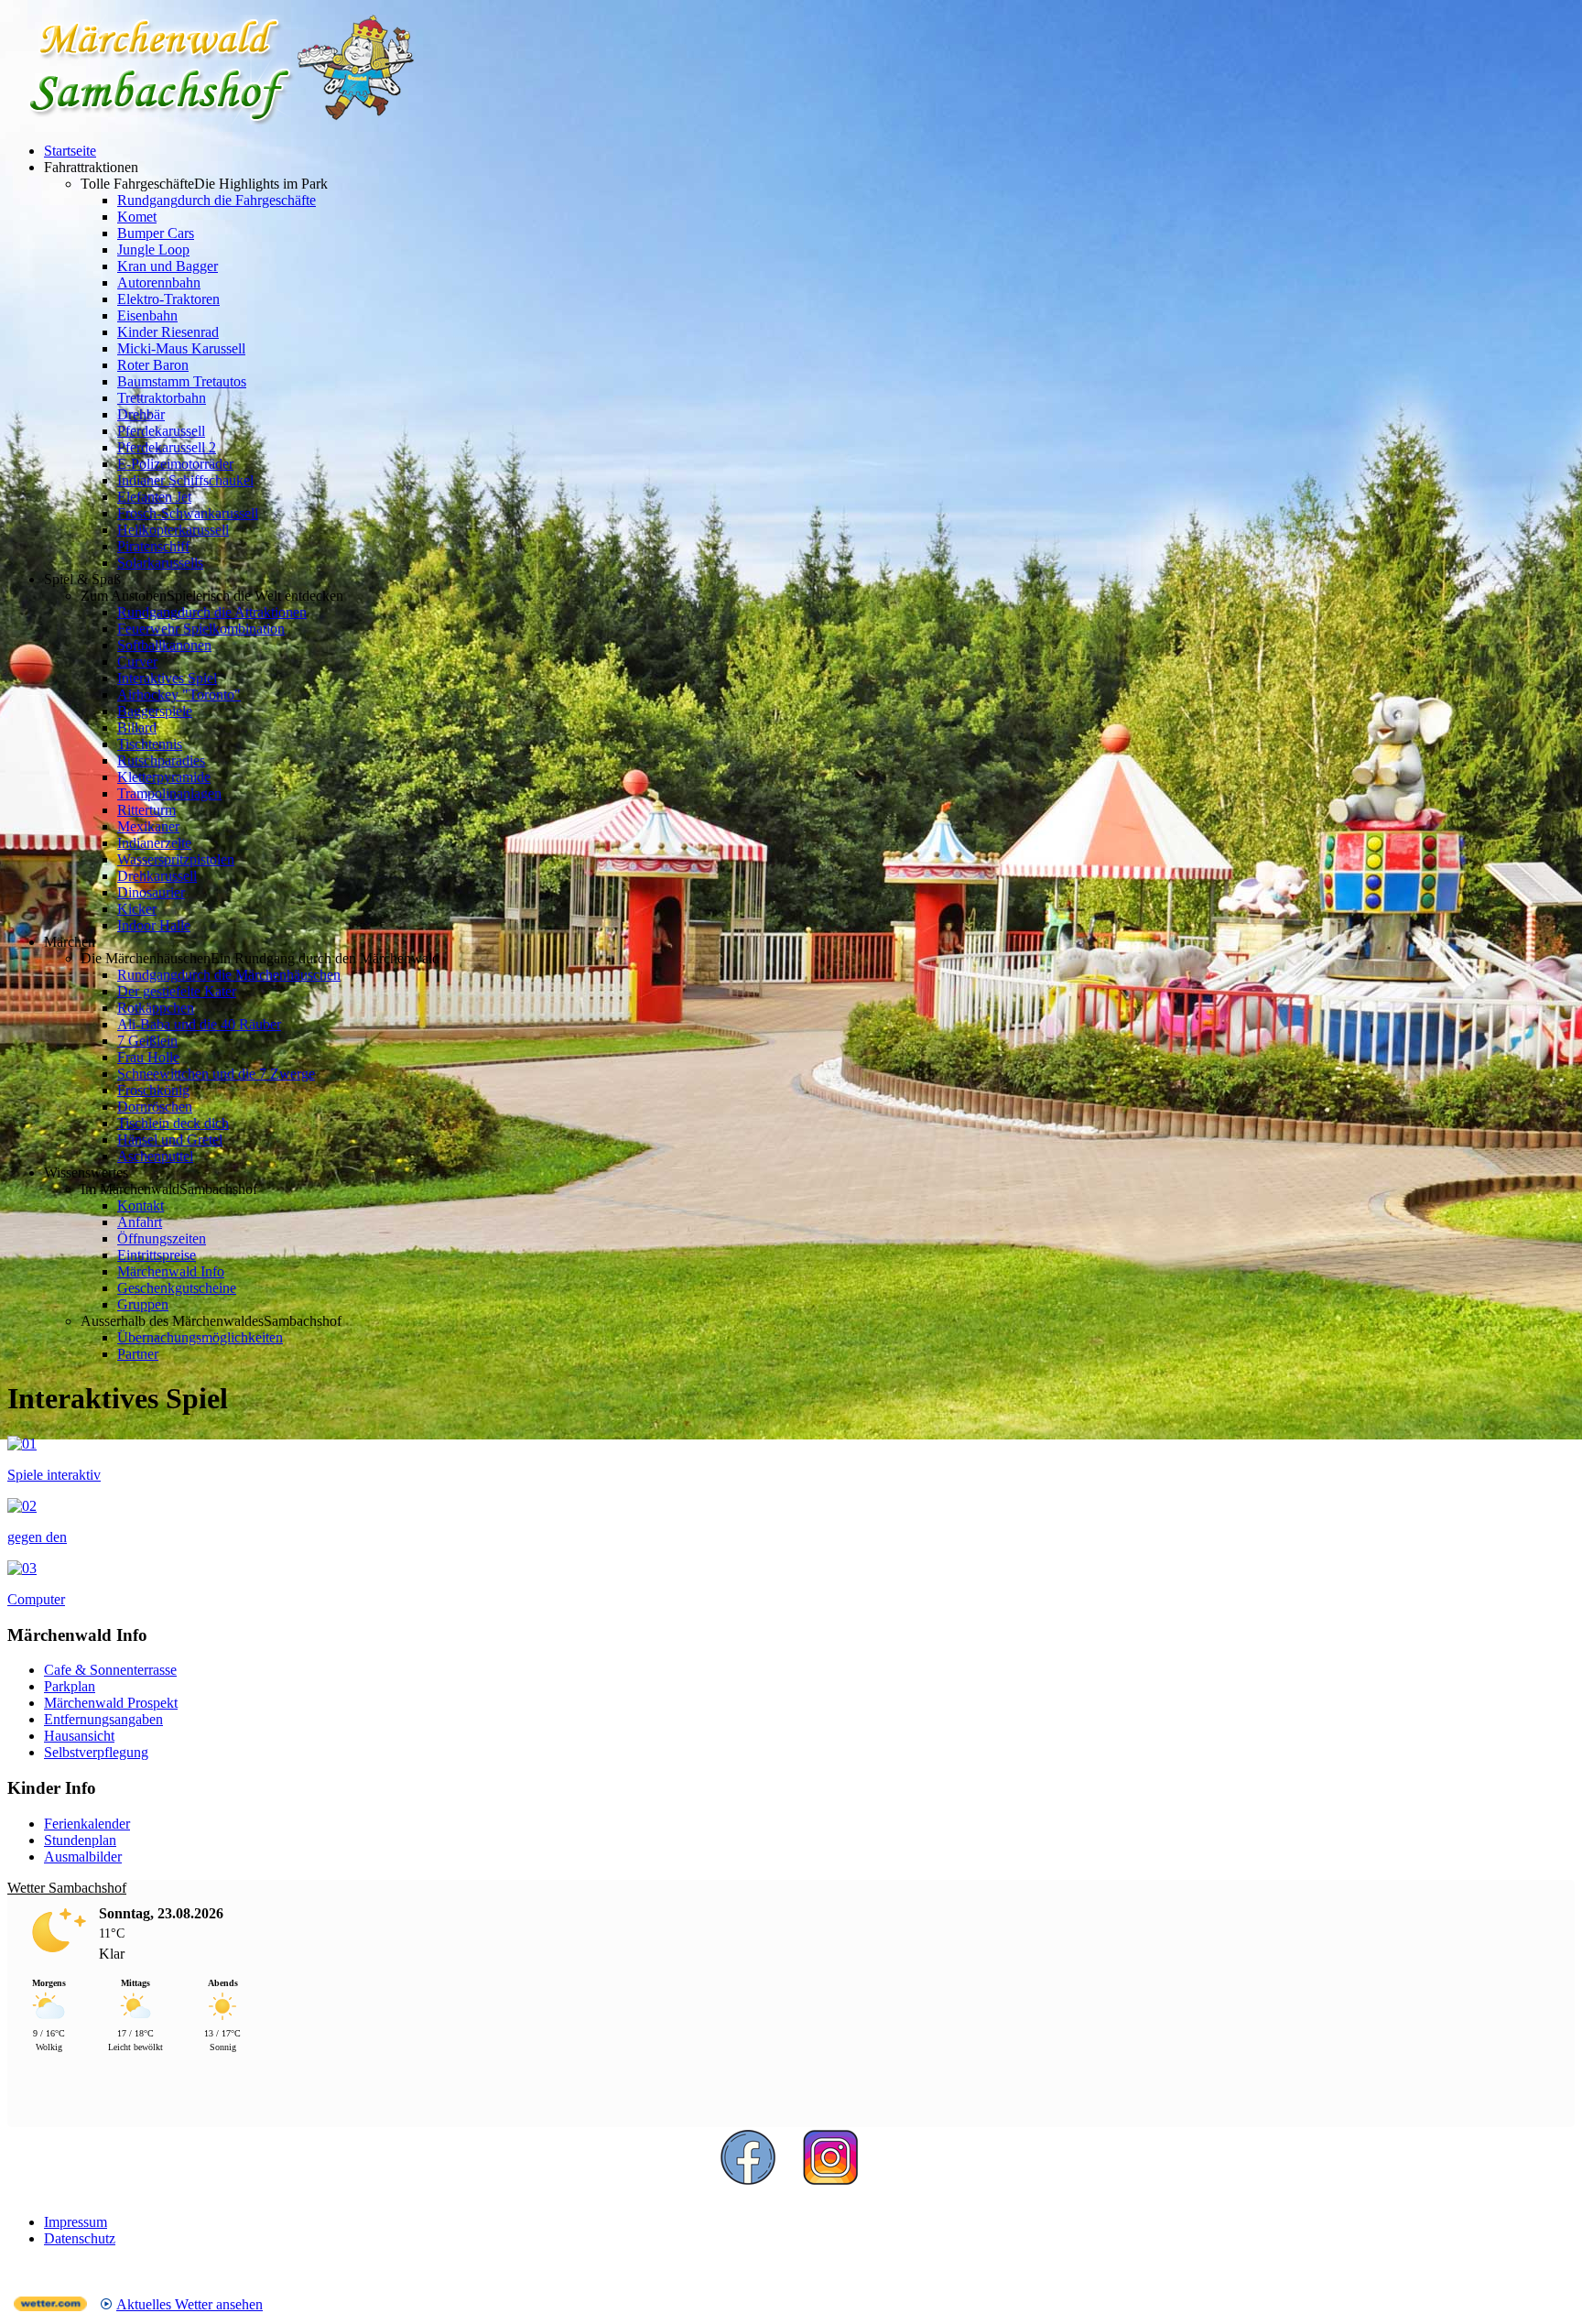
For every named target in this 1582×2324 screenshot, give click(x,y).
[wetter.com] (50, 2306)
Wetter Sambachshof (67, 1888)
